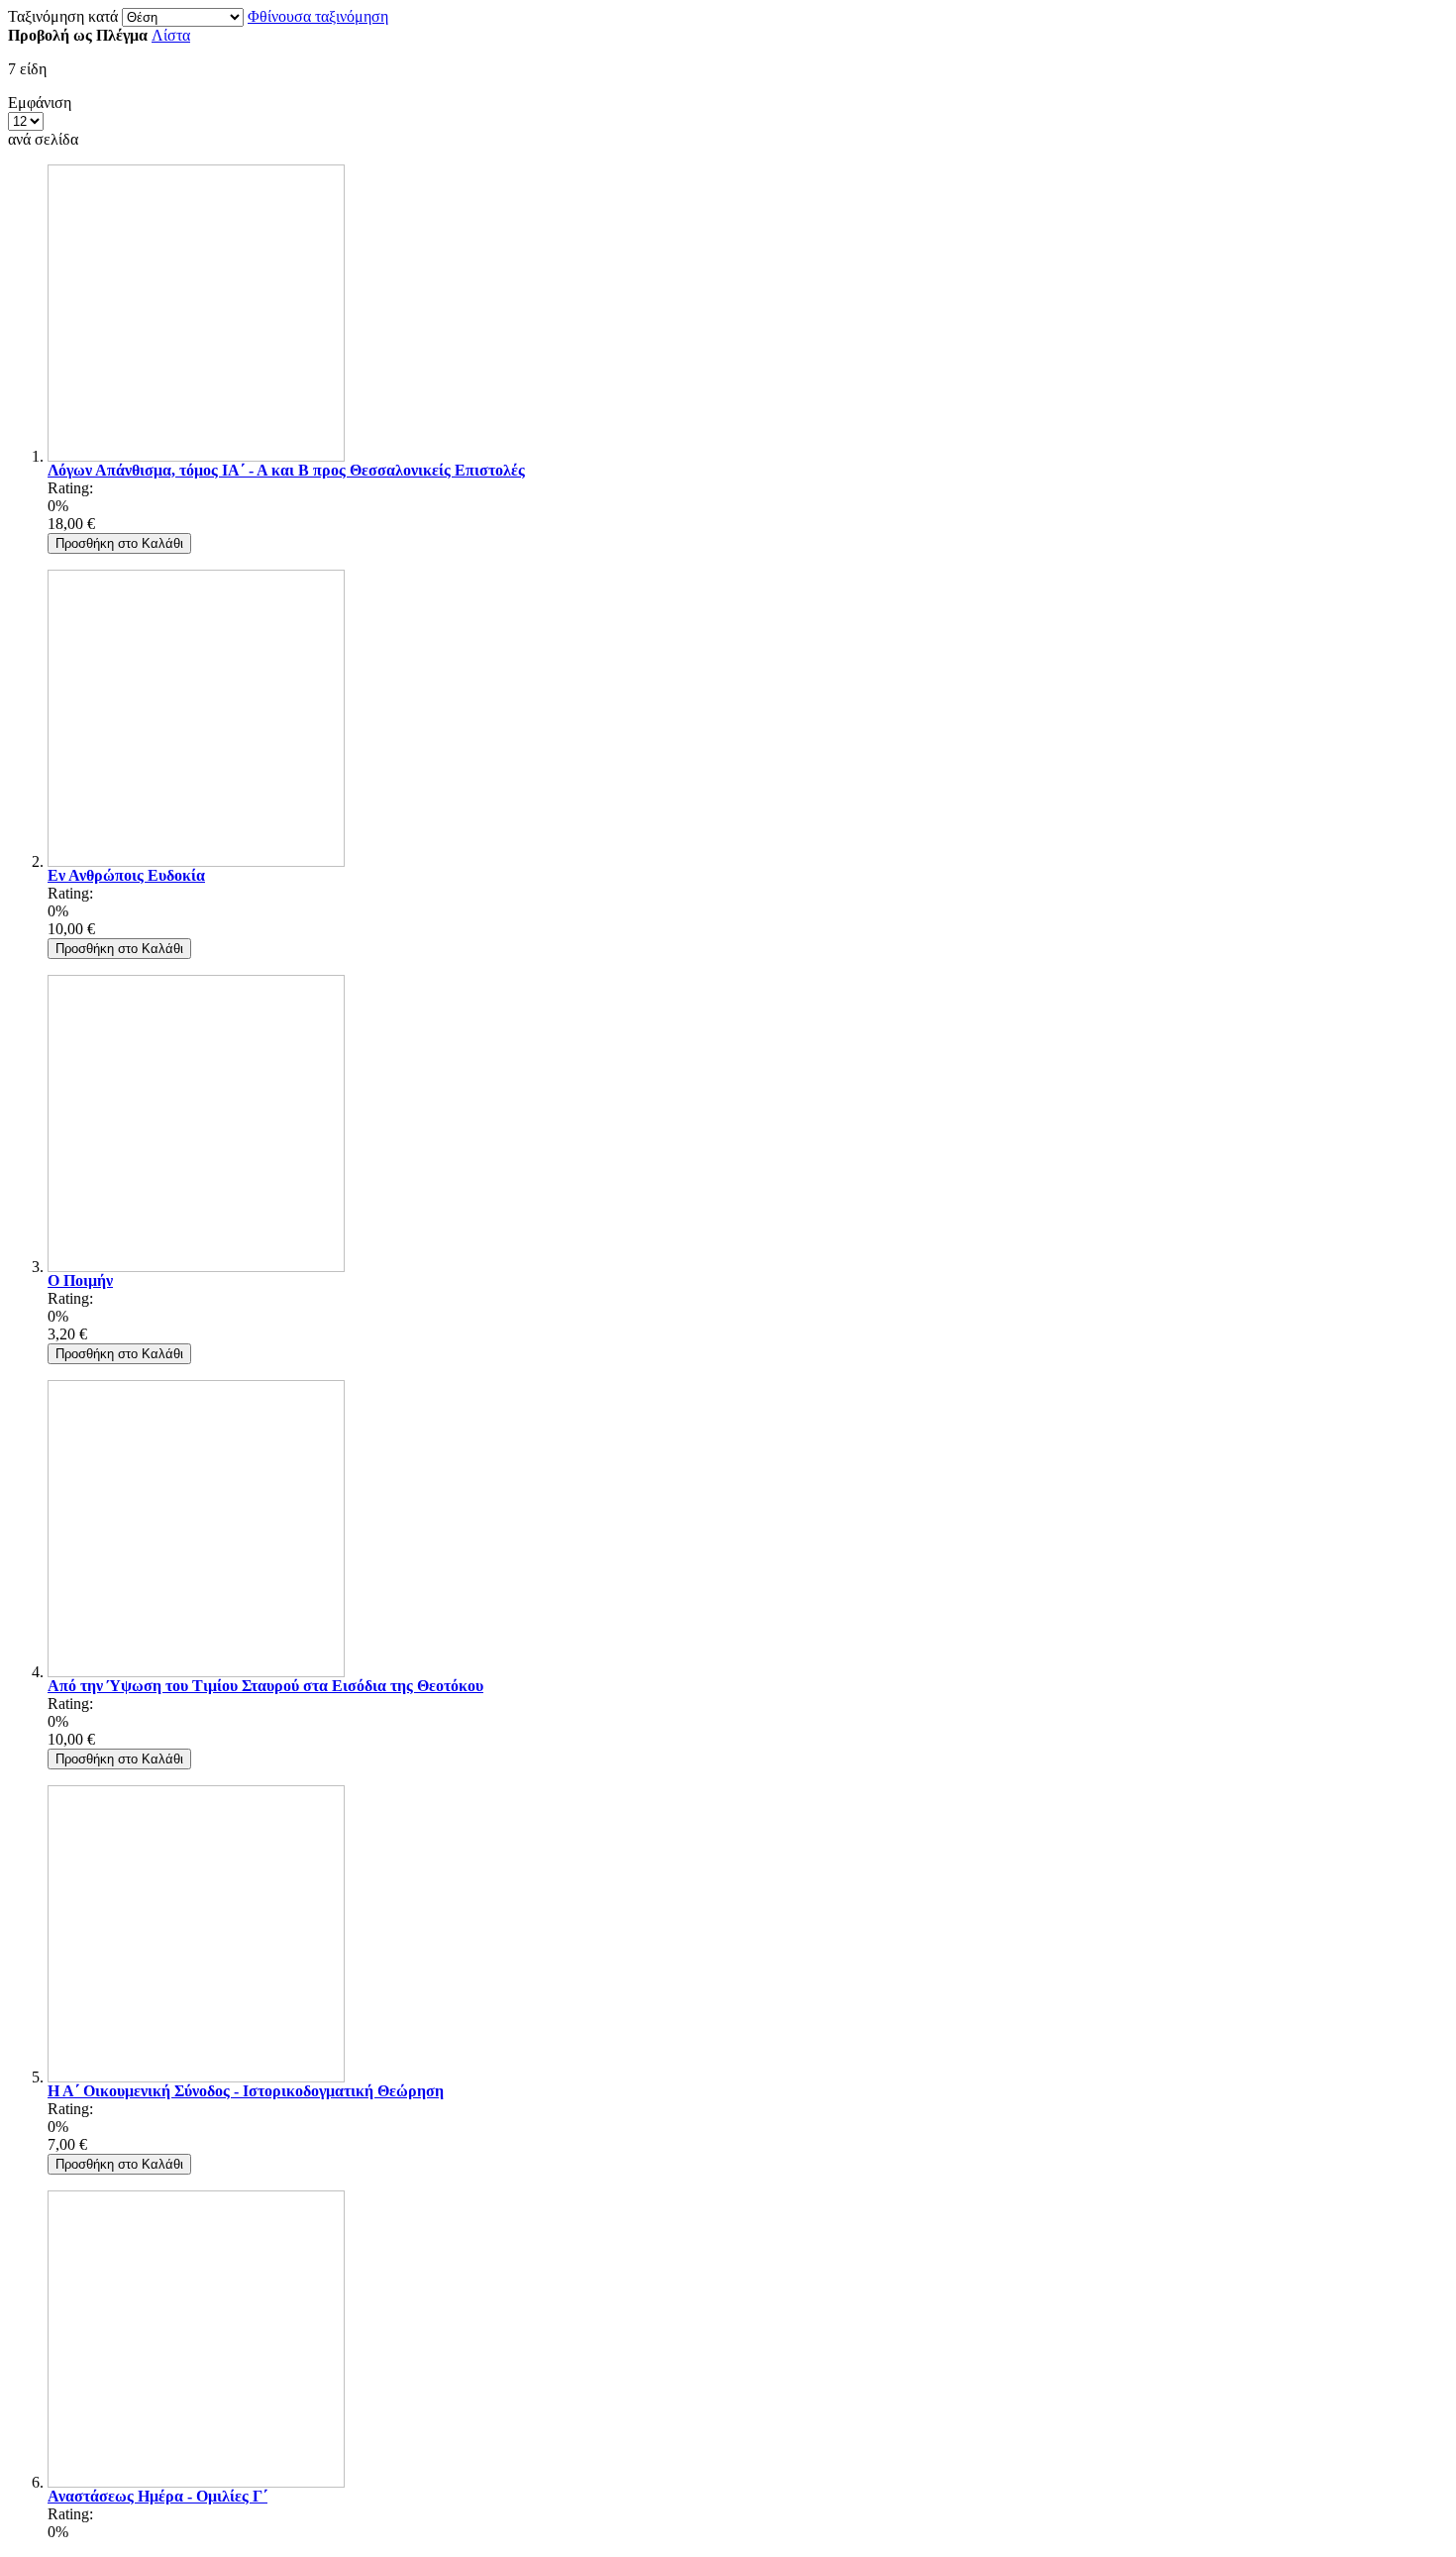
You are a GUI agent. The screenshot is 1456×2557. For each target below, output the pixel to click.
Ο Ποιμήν (80, 1280)
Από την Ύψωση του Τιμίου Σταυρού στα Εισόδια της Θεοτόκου (265, 1686)
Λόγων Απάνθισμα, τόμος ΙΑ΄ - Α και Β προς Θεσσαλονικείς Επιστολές (286, 470)
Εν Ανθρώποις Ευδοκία (126, 875)
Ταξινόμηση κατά (63, 16)
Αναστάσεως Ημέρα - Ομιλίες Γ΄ (157, 2496)
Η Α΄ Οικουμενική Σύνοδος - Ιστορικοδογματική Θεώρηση (246, 2091)
